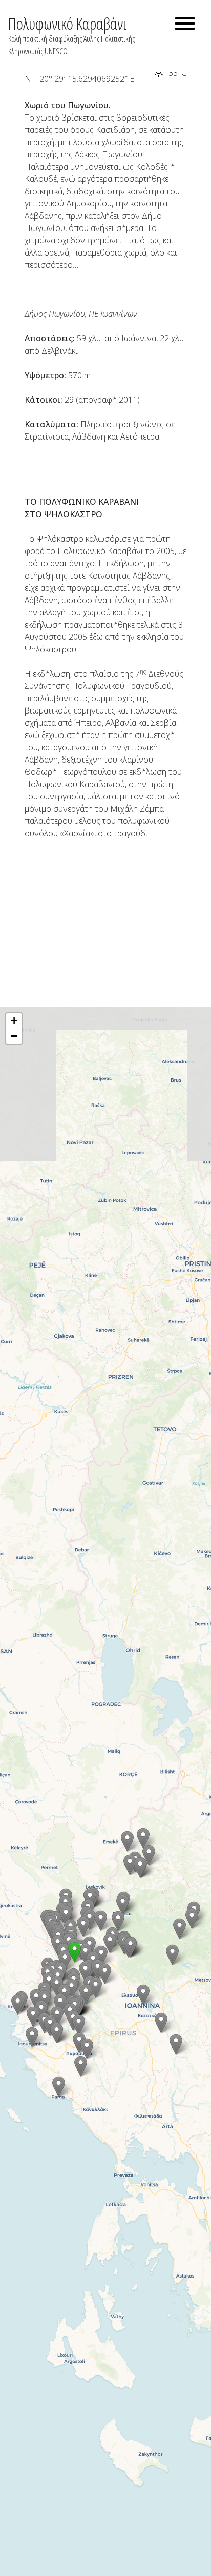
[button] (172, 1955)
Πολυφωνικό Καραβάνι (67, 23)
